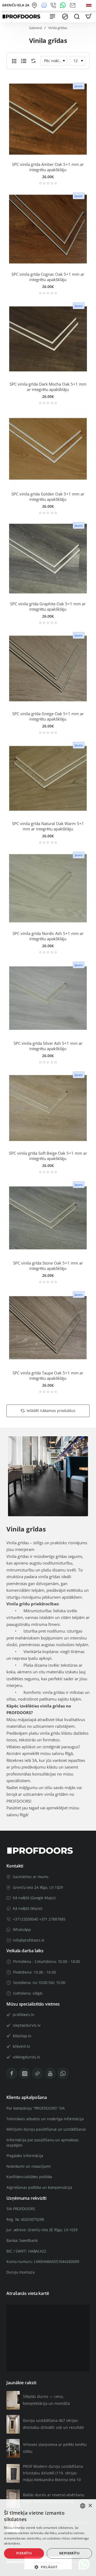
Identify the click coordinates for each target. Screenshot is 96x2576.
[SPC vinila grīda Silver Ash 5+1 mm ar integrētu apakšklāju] (48, 998)
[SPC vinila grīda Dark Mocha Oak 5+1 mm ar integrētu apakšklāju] (48, 339)
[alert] (48, 2538)
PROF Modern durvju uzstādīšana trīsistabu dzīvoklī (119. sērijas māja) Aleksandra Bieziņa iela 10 (53, 2473)
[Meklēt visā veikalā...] (77, 17)
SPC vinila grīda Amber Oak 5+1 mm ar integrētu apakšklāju (48, 167)
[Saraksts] (24, 61)
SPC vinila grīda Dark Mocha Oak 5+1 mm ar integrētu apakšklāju (48, 387)
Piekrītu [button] (24, 2553)
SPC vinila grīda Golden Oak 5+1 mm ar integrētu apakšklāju (48, 497)
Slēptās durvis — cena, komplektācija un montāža (46, 2400)
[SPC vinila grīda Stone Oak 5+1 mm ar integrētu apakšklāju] (48, 1218)
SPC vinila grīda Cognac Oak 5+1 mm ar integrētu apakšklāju (48, 277)
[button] (48, 2567)
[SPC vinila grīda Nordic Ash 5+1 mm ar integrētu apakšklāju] (48, 888)
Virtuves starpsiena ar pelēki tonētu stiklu (55, 2448)
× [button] (90, 2506)
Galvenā (35, 28)
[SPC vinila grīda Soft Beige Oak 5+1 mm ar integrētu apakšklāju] (48, 1108)
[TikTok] (37, 2073)
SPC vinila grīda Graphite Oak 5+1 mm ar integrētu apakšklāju (48, 607)
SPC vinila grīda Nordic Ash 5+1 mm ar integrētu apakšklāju (48, 936)
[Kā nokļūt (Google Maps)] (35, 5)
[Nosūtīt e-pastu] (73, 5)
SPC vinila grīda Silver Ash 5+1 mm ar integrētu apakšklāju (48, 1046)
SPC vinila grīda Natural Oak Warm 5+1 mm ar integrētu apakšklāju (48, 826)
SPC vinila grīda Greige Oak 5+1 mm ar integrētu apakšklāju (48, 716)
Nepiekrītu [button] (69, 2553)
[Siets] (14, 61)
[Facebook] (12, 2073)
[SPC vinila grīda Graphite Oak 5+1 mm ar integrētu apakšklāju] (48, 559)
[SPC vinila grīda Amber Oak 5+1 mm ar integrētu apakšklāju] (48, 119)
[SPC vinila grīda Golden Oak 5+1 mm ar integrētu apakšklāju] (48, 449)
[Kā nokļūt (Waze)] (45, 5)
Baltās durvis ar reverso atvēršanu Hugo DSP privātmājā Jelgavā (54, 2498)
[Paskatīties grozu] (89, 17)
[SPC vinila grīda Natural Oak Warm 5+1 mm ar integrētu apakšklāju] (48, 778)
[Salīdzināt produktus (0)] (32, 61)
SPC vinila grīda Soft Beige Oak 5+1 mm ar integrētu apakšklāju (48, 1156)
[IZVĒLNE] (52, 17)
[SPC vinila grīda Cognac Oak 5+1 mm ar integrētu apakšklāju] (48, 229)
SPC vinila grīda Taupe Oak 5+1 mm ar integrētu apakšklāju (48, 1376)
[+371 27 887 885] (54, 5)
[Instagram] (25, 2073)
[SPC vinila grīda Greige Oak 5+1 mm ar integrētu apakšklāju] (48, 669)
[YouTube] (50, 2073)
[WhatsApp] (64, 5)
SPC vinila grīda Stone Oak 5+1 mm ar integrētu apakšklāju (48, 1266)
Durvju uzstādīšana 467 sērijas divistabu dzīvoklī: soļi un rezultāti (53, 2424)
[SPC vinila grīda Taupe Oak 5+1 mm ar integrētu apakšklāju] (48, 1328)
